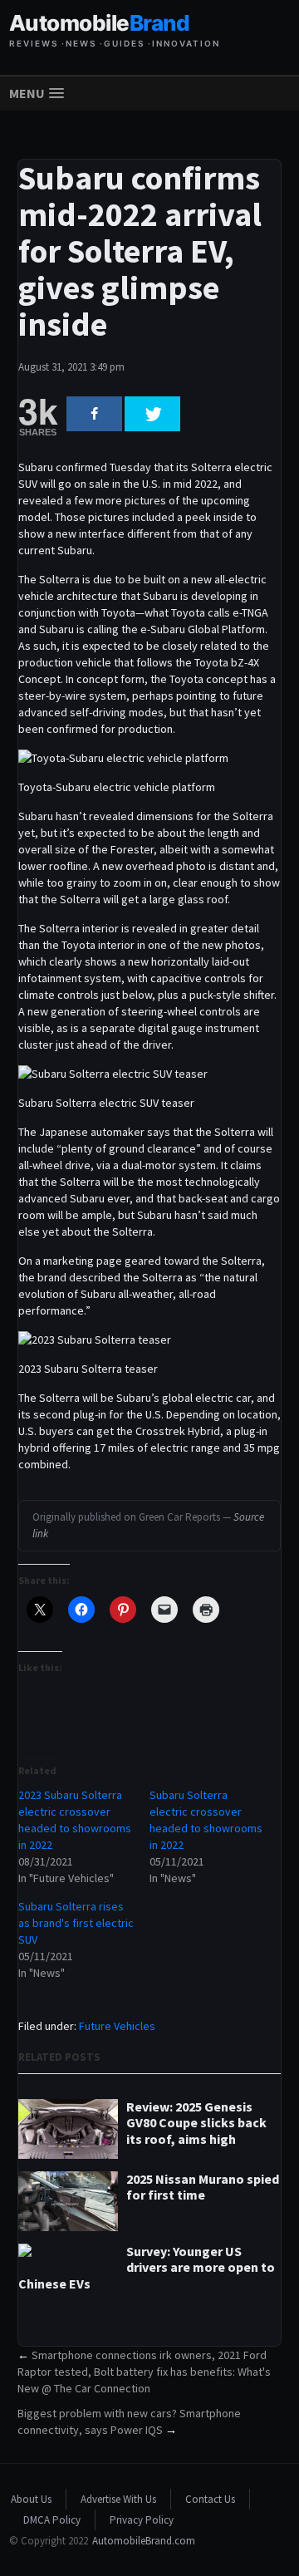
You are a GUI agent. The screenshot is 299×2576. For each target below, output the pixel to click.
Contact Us (210, 2499)
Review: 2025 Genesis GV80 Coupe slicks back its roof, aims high (196, 2123)
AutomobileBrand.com (144, 2541)
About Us (31, 2499)
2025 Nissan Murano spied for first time (203, 2187)
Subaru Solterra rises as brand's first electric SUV (76, 1923)
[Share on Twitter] (152, 414)
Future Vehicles (117, 2026)
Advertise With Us (118, 2499)
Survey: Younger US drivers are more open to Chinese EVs (147, 2267)
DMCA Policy (52, 2520)
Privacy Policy (142, 2520)
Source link (148, 1525)
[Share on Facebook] (94, 414)
